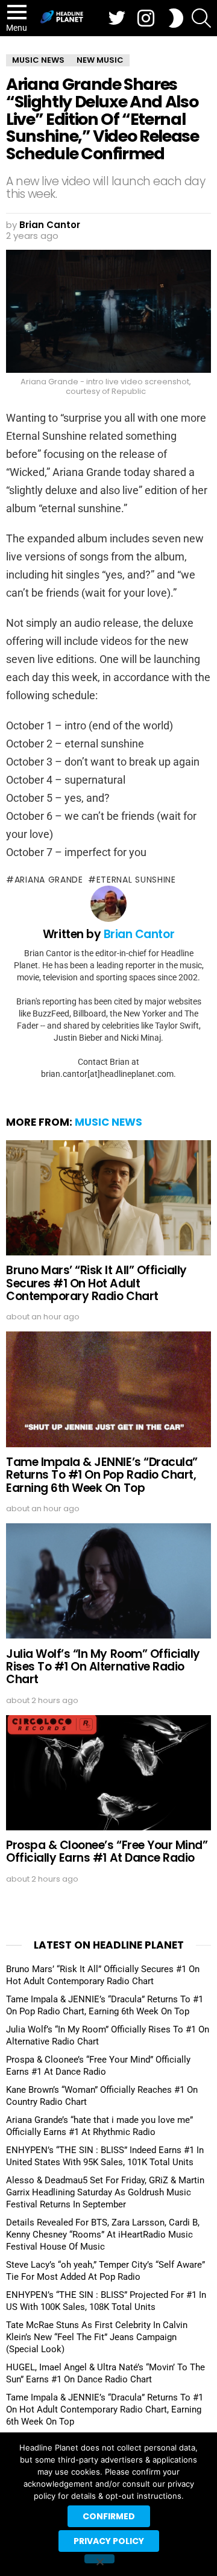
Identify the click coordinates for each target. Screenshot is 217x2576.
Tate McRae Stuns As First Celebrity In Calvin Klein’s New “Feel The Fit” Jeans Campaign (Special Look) (97, 2337)
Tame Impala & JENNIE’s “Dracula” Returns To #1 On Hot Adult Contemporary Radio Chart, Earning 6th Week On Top (105, 2409)
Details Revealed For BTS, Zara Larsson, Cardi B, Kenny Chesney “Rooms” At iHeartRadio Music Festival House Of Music (103, 2235)
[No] (99, 2559)
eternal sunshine (136, 880)
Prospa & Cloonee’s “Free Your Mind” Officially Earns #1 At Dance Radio (107, 1851)
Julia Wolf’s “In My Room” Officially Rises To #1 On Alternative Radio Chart (103, 1667)
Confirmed (109, 2516)
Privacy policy (109, 2541)
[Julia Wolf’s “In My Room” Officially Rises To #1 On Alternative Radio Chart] (108, 1581)
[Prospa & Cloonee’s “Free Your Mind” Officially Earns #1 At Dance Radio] (108, 1773)
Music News (108, 1122)
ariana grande (49, 880)
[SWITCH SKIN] (176, 18)
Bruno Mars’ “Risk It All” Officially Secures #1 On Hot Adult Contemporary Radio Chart (96, 1283)
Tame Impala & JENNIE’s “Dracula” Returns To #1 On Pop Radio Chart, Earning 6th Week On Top (102, 1475)
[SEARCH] (201, 18)
